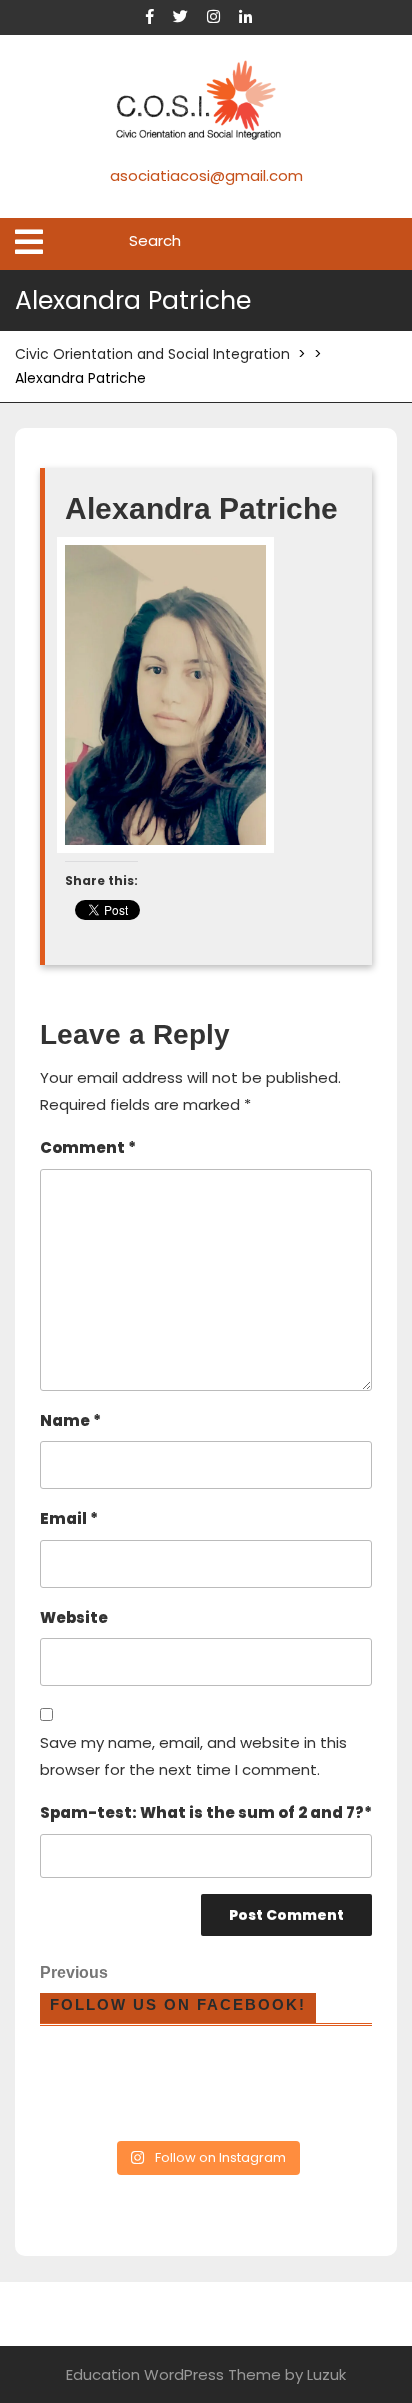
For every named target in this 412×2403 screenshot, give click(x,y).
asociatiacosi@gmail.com (206, 175)
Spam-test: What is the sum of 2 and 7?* (206, 1812)
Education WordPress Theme (173, 2374)
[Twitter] (188, 16)
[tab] (29, 242)
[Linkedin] (253, 16)
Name (70, 1420)
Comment (88, 1147)
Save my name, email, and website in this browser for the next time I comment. (193, 1756)
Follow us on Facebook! (178, 2004)
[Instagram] (221, 16)
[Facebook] (157, 16)
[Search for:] (257, 241)
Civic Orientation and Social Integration (152, 354)
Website (74, 1617)
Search (384, 244)
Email (69, 1518)
